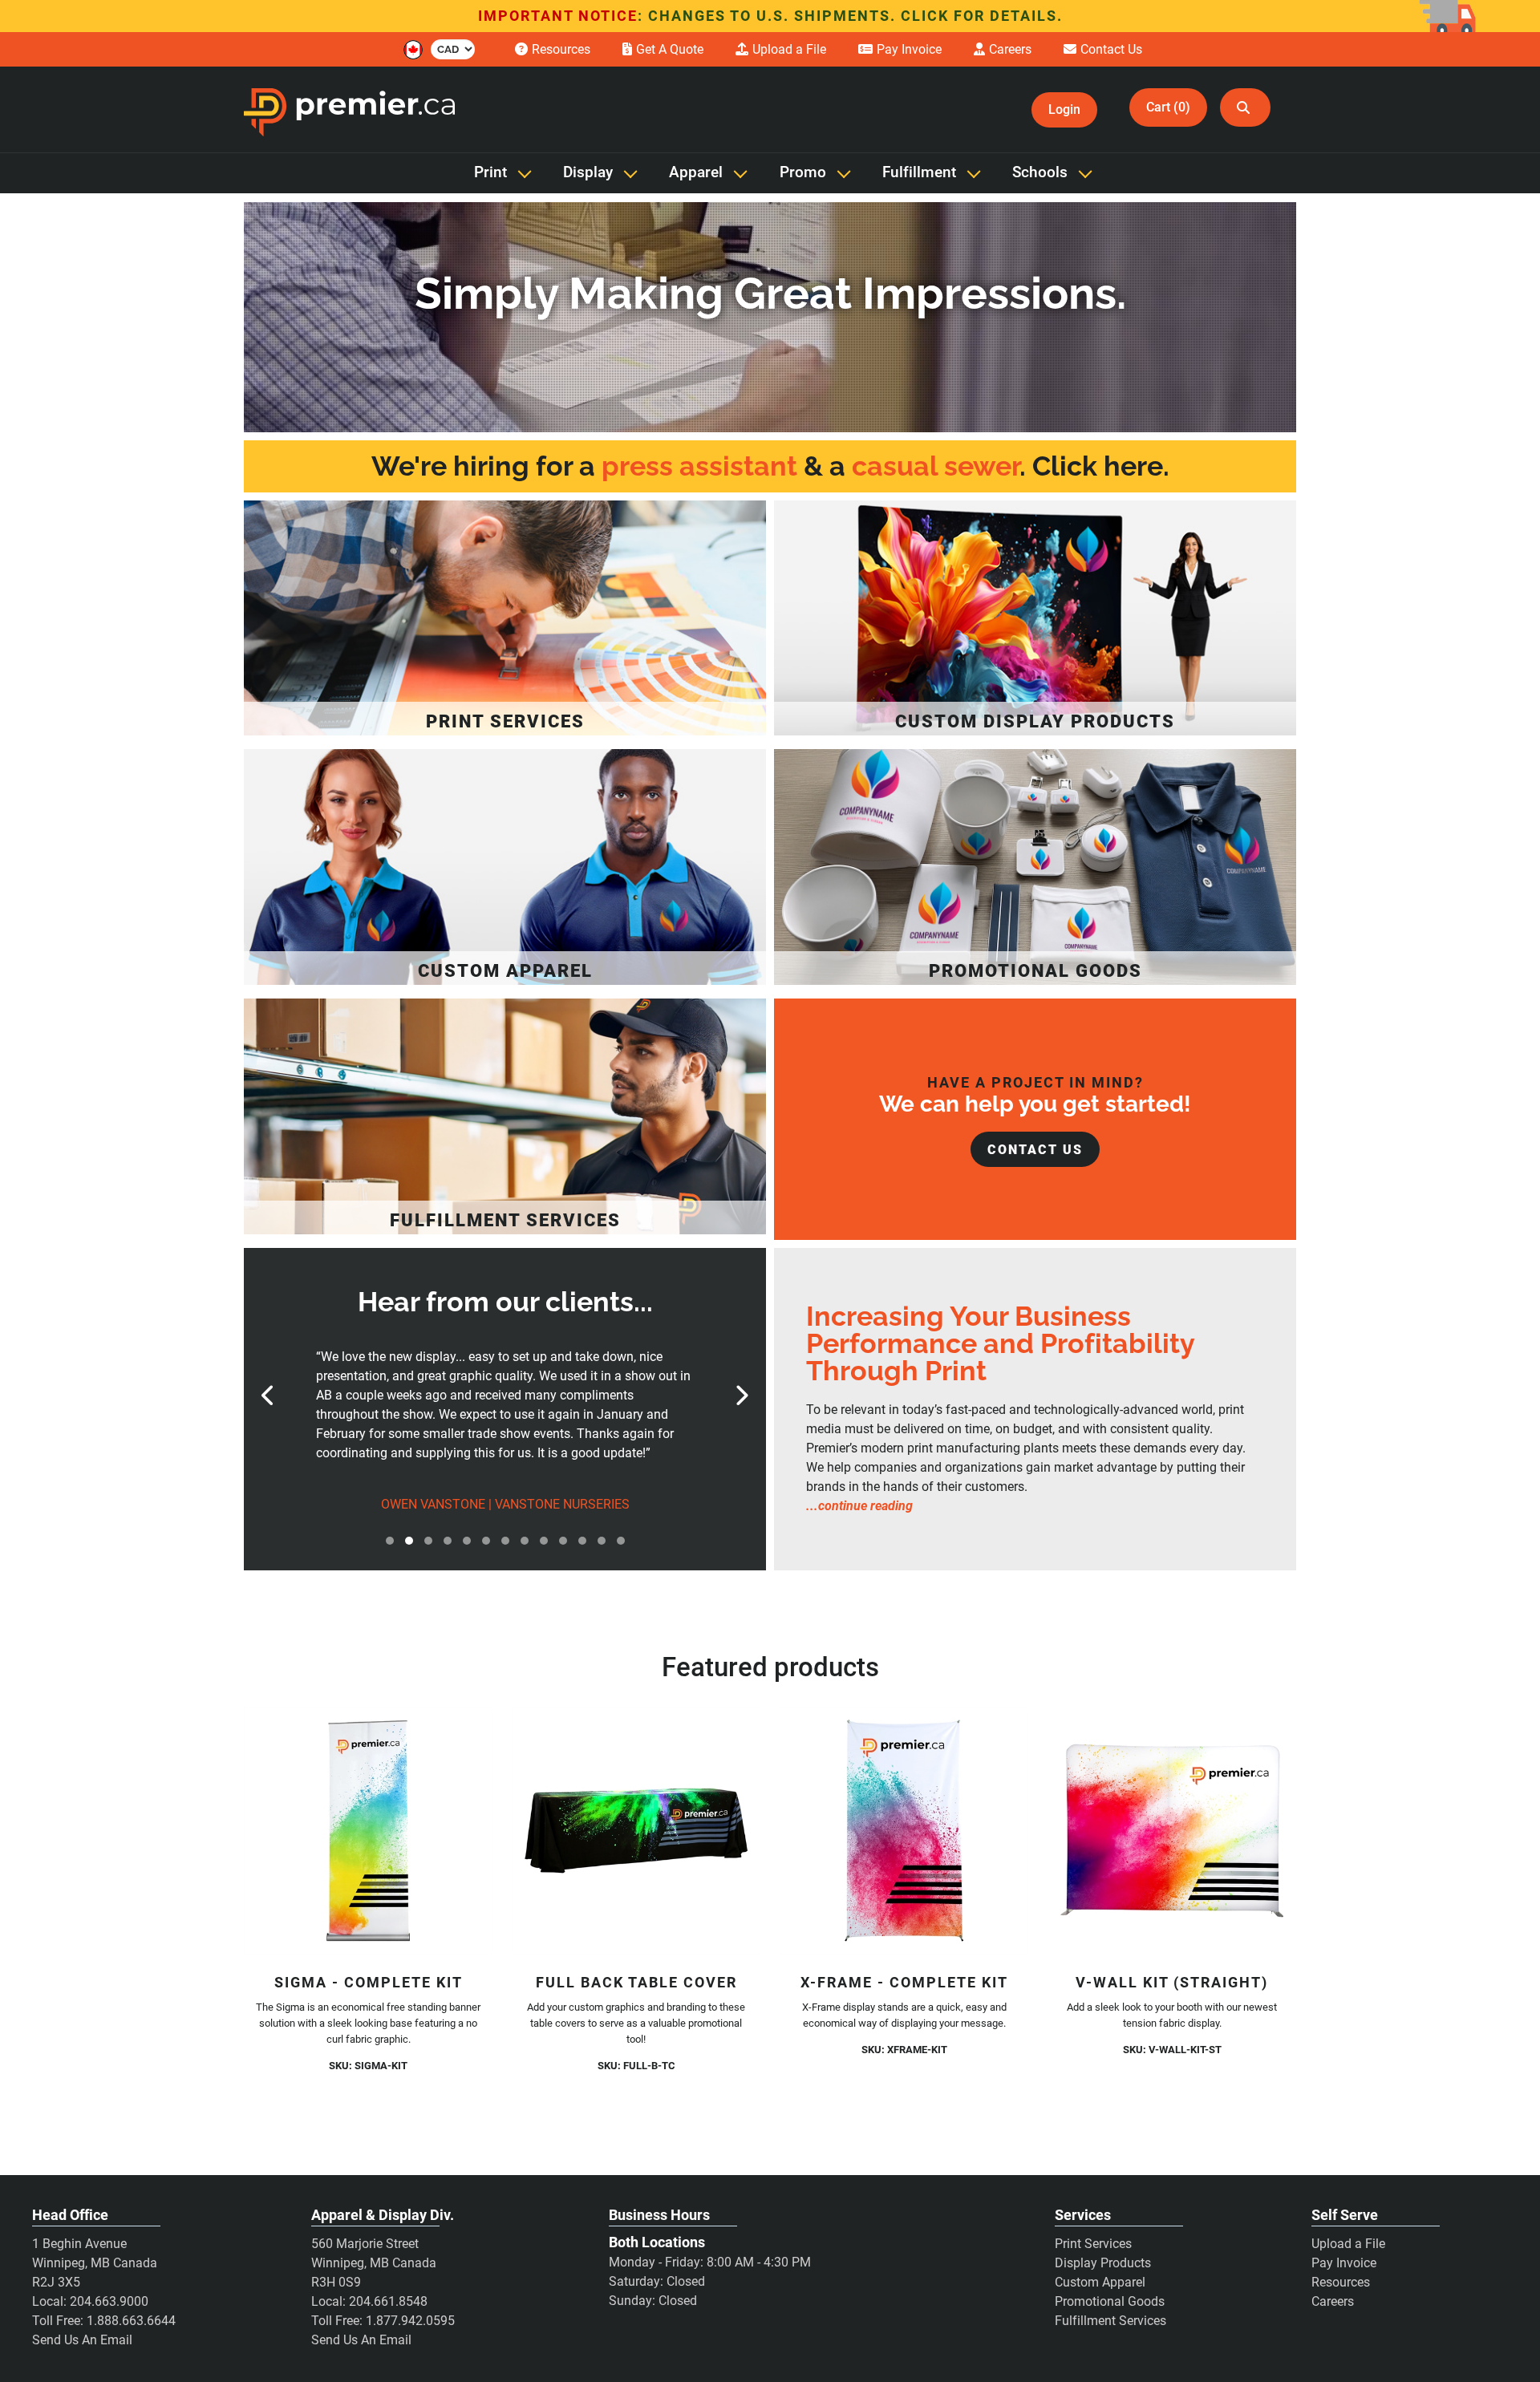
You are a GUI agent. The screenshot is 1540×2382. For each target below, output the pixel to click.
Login (1064, 109)
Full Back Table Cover (636, 1982)
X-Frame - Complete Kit (904, 1982)
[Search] (1245, 107)
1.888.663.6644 (131, 2321)
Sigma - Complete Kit (369, 1982)
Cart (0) (1168, 107)
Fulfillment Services (1110, 2321)
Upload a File (1348, 2244)
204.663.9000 (109, 2301)
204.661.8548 (388, 2301)
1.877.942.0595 (410, 2321)
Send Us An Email (82, 2340)
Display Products (1103, 2263)
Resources (1341, 2282)
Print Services (1093, 2244)
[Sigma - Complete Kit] (368, 1831)
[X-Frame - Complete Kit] (904, 1831)
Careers (1333, 2301)
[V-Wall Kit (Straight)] (1172, 1831)
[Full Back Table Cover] (636, 1831)
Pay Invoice (1344, 2263)
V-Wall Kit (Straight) (1172, 1982)
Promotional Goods (1110, 2301)
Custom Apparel (1100, 2282)
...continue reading (859, 1506)
